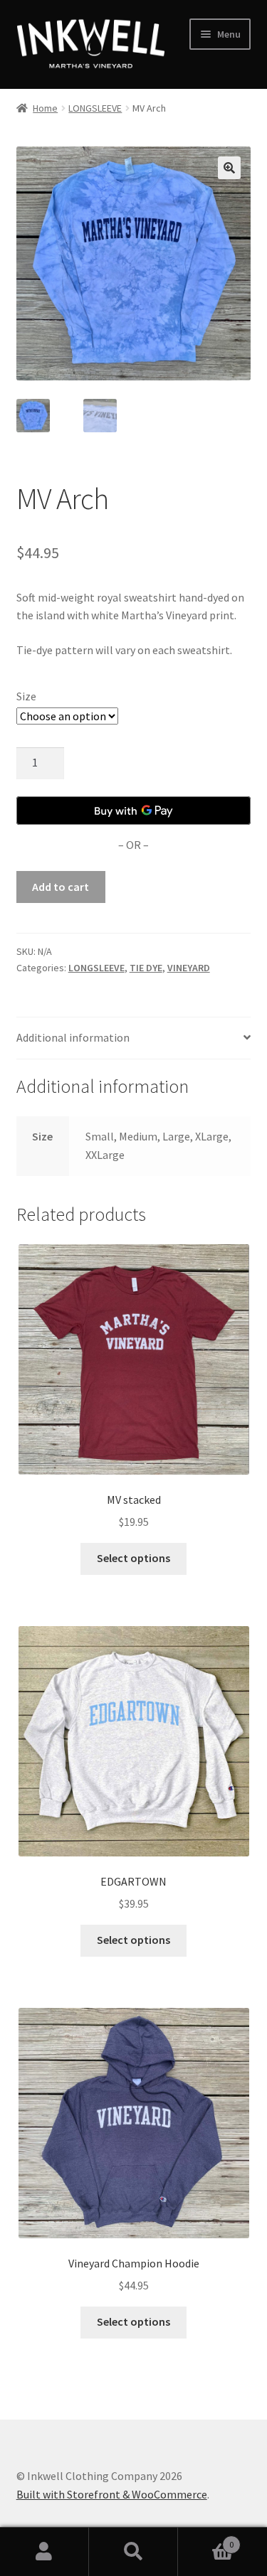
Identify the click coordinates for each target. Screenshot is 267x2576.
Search (133, 2552)
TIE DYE (146, 968)
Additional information (73, 1037)
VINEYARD (189, 968)
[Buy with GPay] (134, 811)
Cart (206, 2539)
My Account (44, 2552)
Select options (133, 1558)
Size (26, 696)
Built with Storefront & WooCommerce (112, 2494)
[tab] (134, 1038)
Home (45, 108)
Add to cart (61, 887)
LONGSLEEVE (95, 108)
